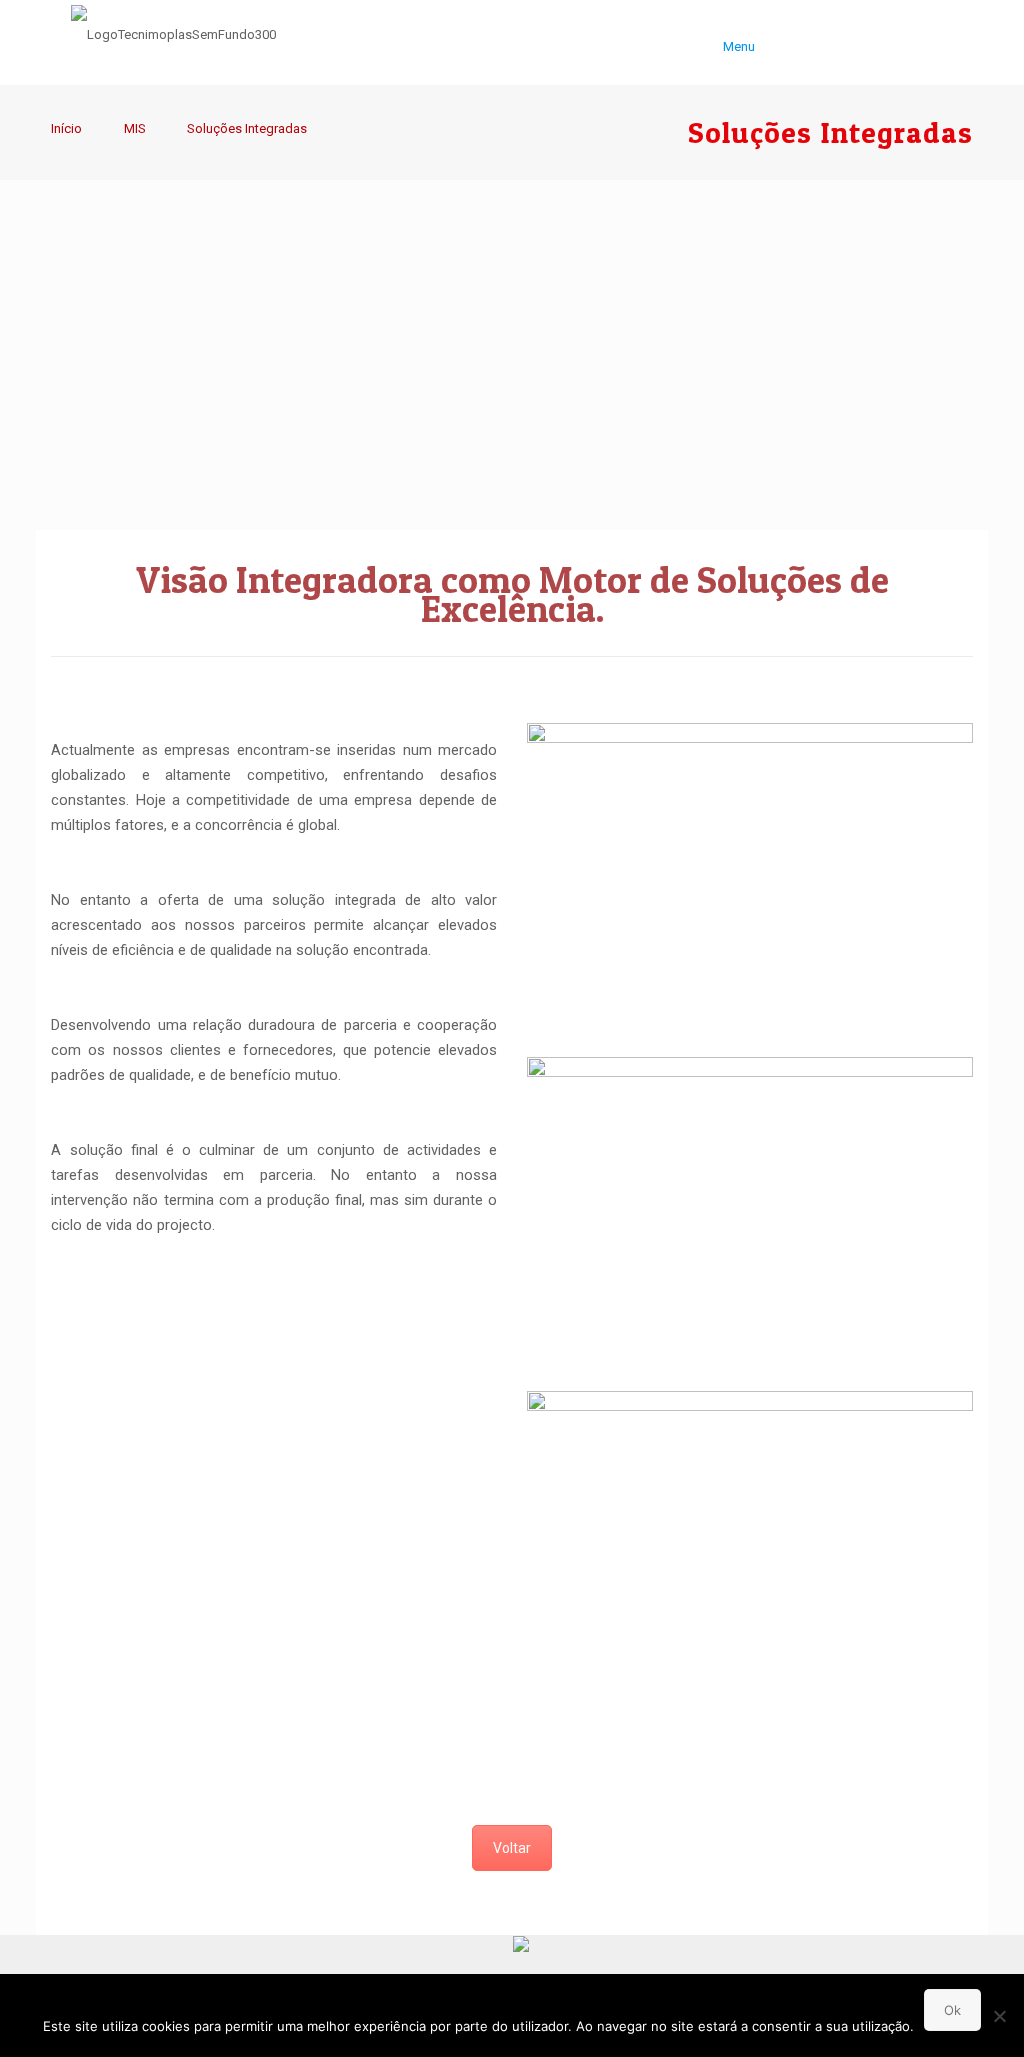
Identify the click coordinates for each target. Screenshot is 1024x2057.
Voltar (512, 1848)
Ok (952, 2010)
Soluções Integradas (247, 128)
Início (66, 128)
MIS (135, 128)
